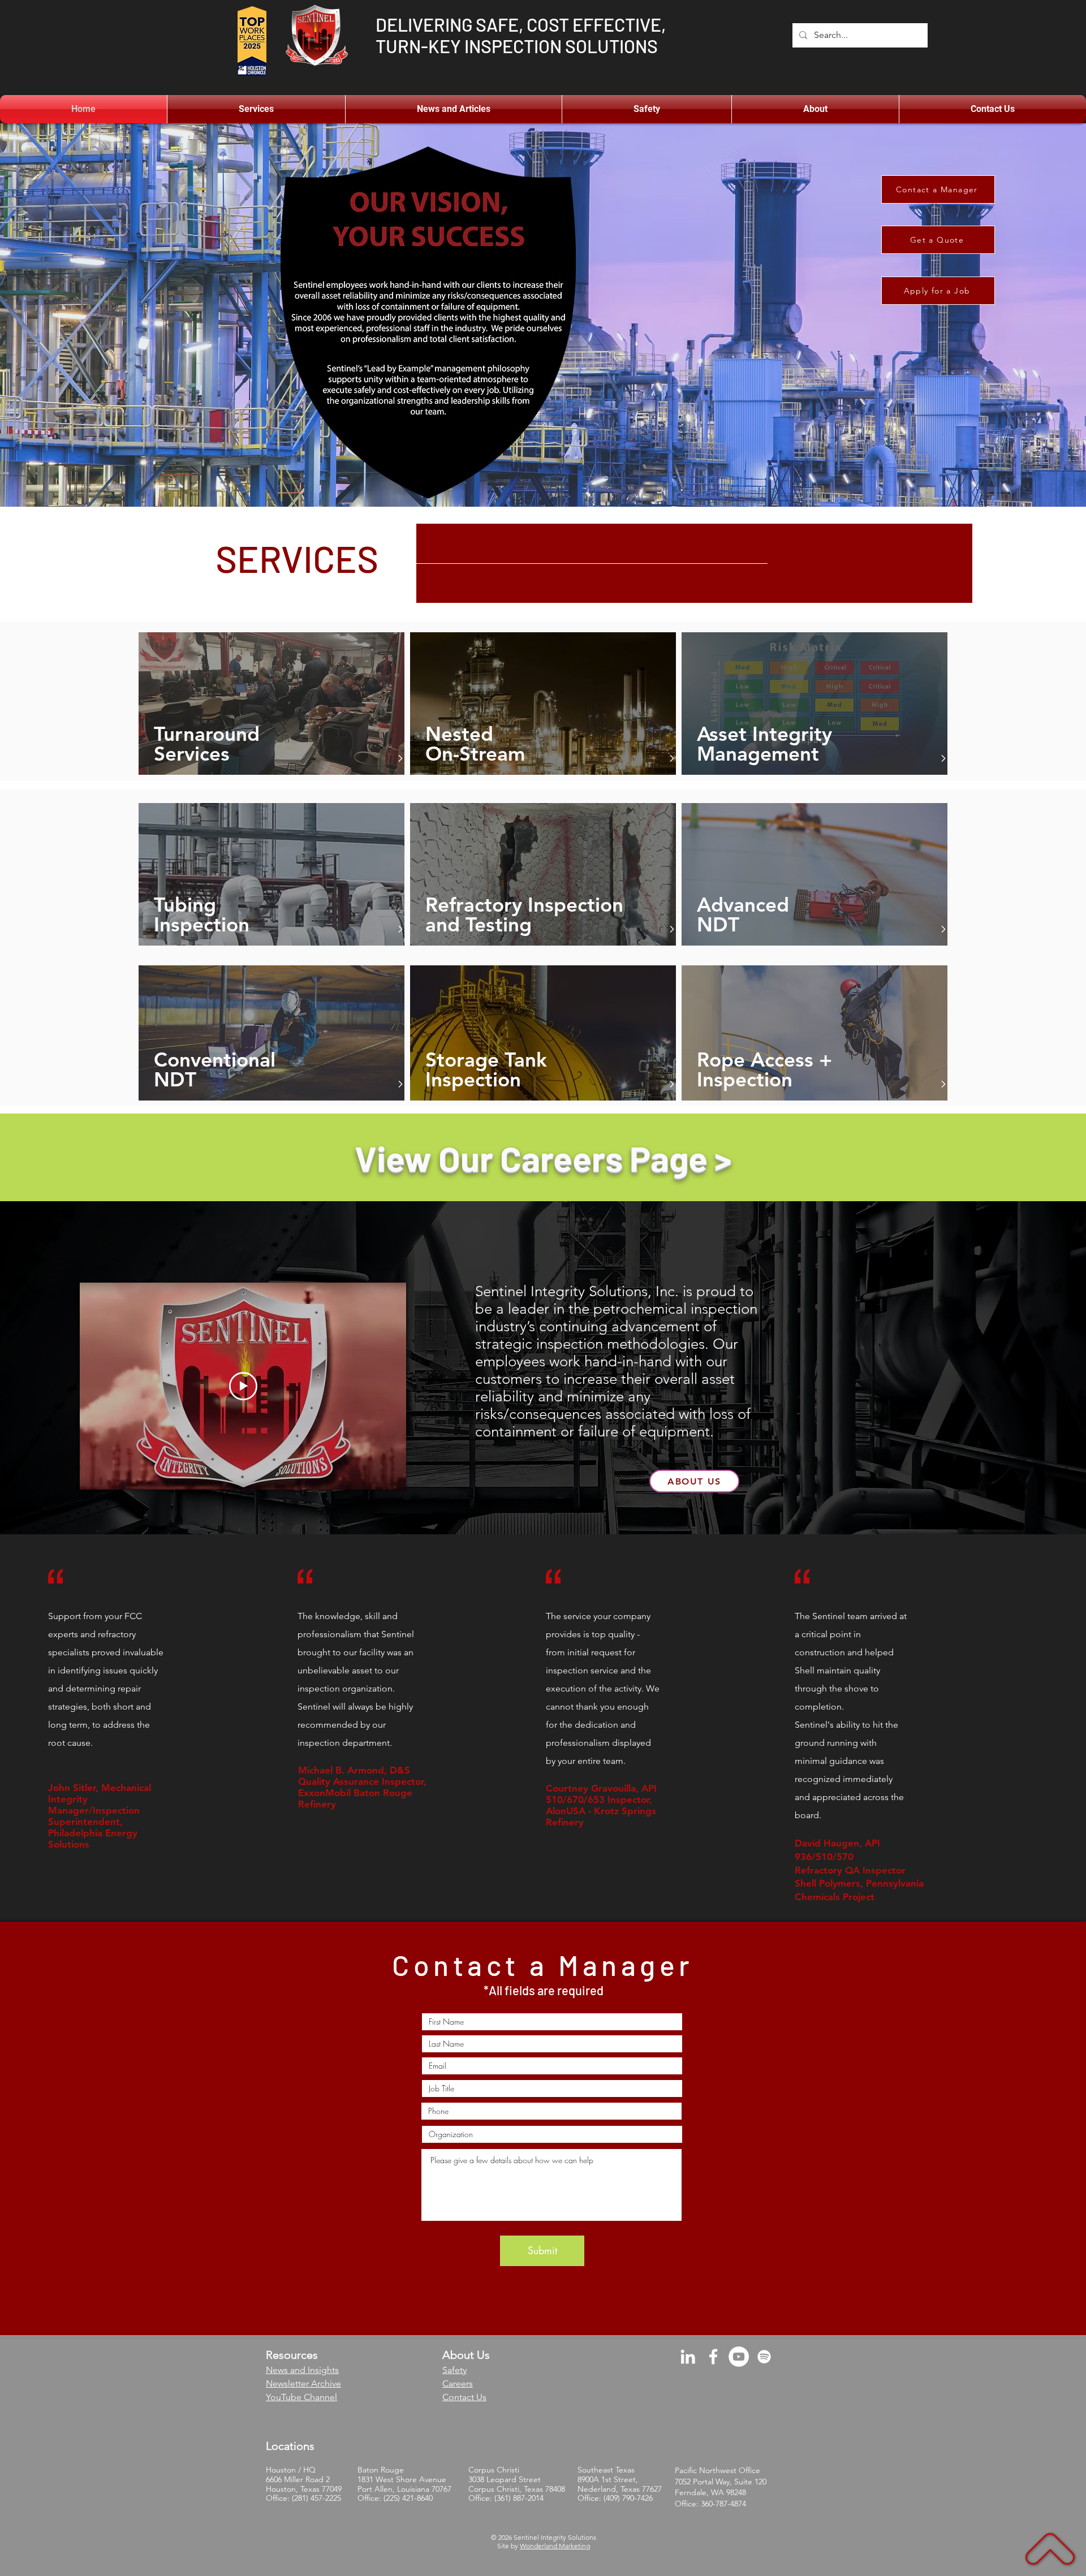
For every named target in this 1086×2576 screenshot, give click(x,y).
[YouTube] (739, 2357)
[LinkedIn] (688, 2357)
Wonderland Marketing (555, 2546)
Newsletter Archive (303, 2383)
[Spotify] (764, 2357)
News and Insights (302, 2370)
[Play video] (243, 1386)
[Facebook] (713, 2357)
